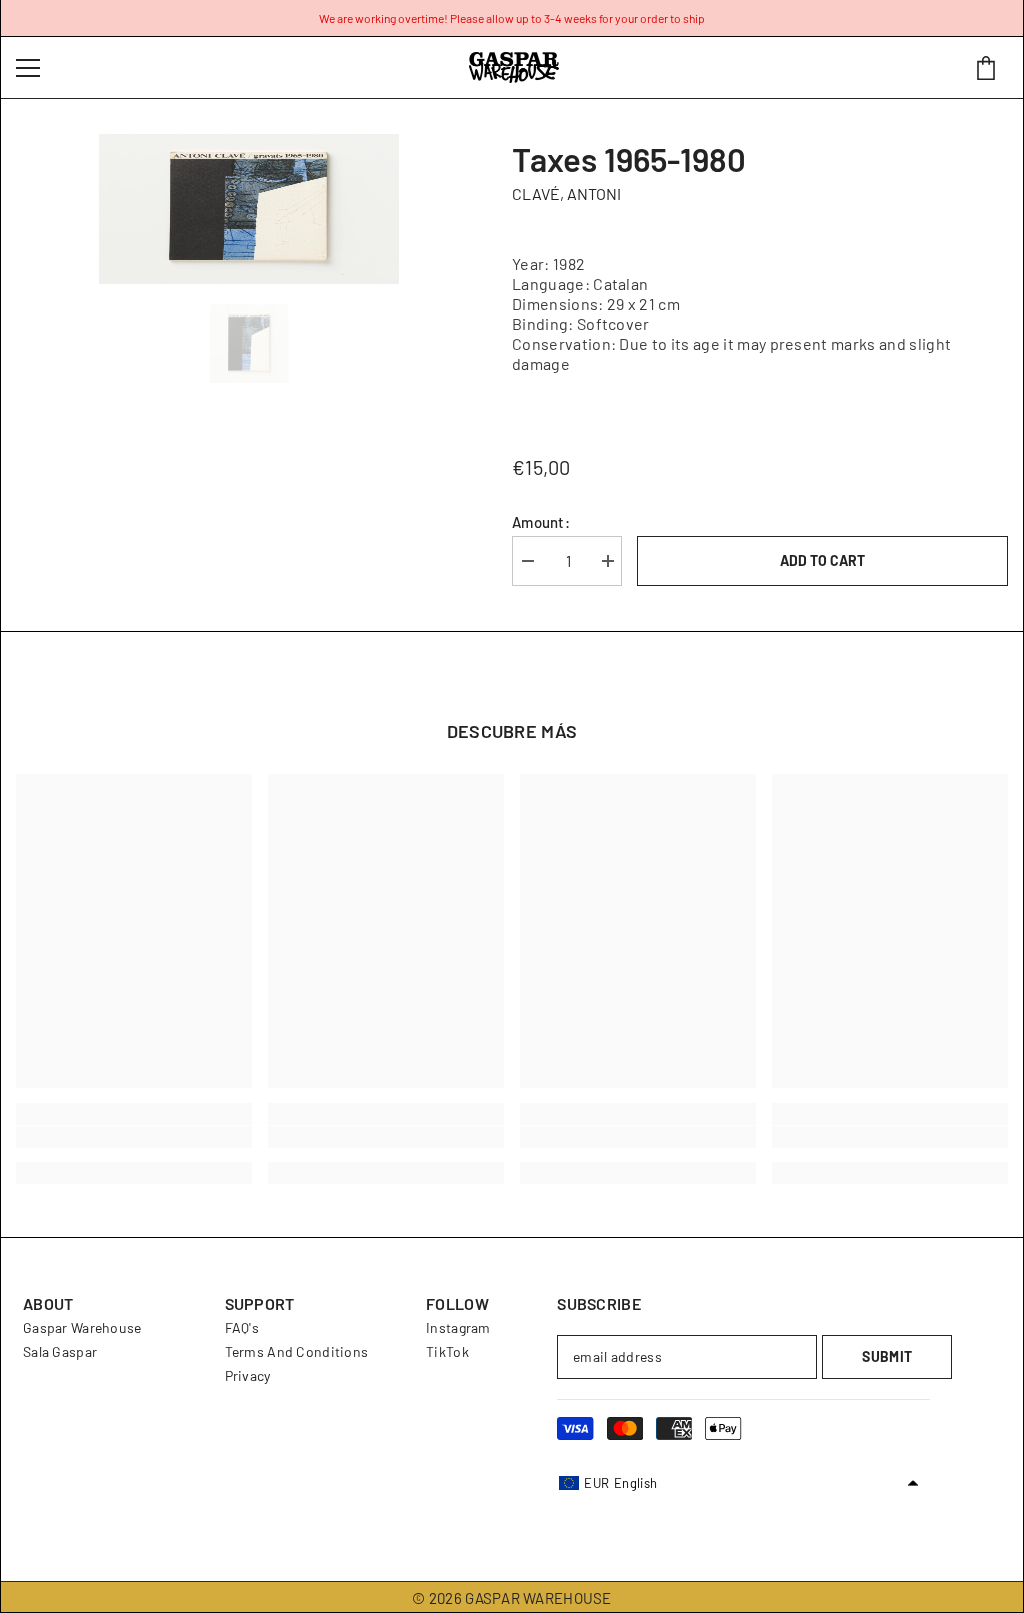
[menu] (28, 68)
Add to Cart (822, 560)
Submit (887, 1356)
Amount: (541, 522)
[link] (134, 1137)
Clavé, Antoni (566, 193)
